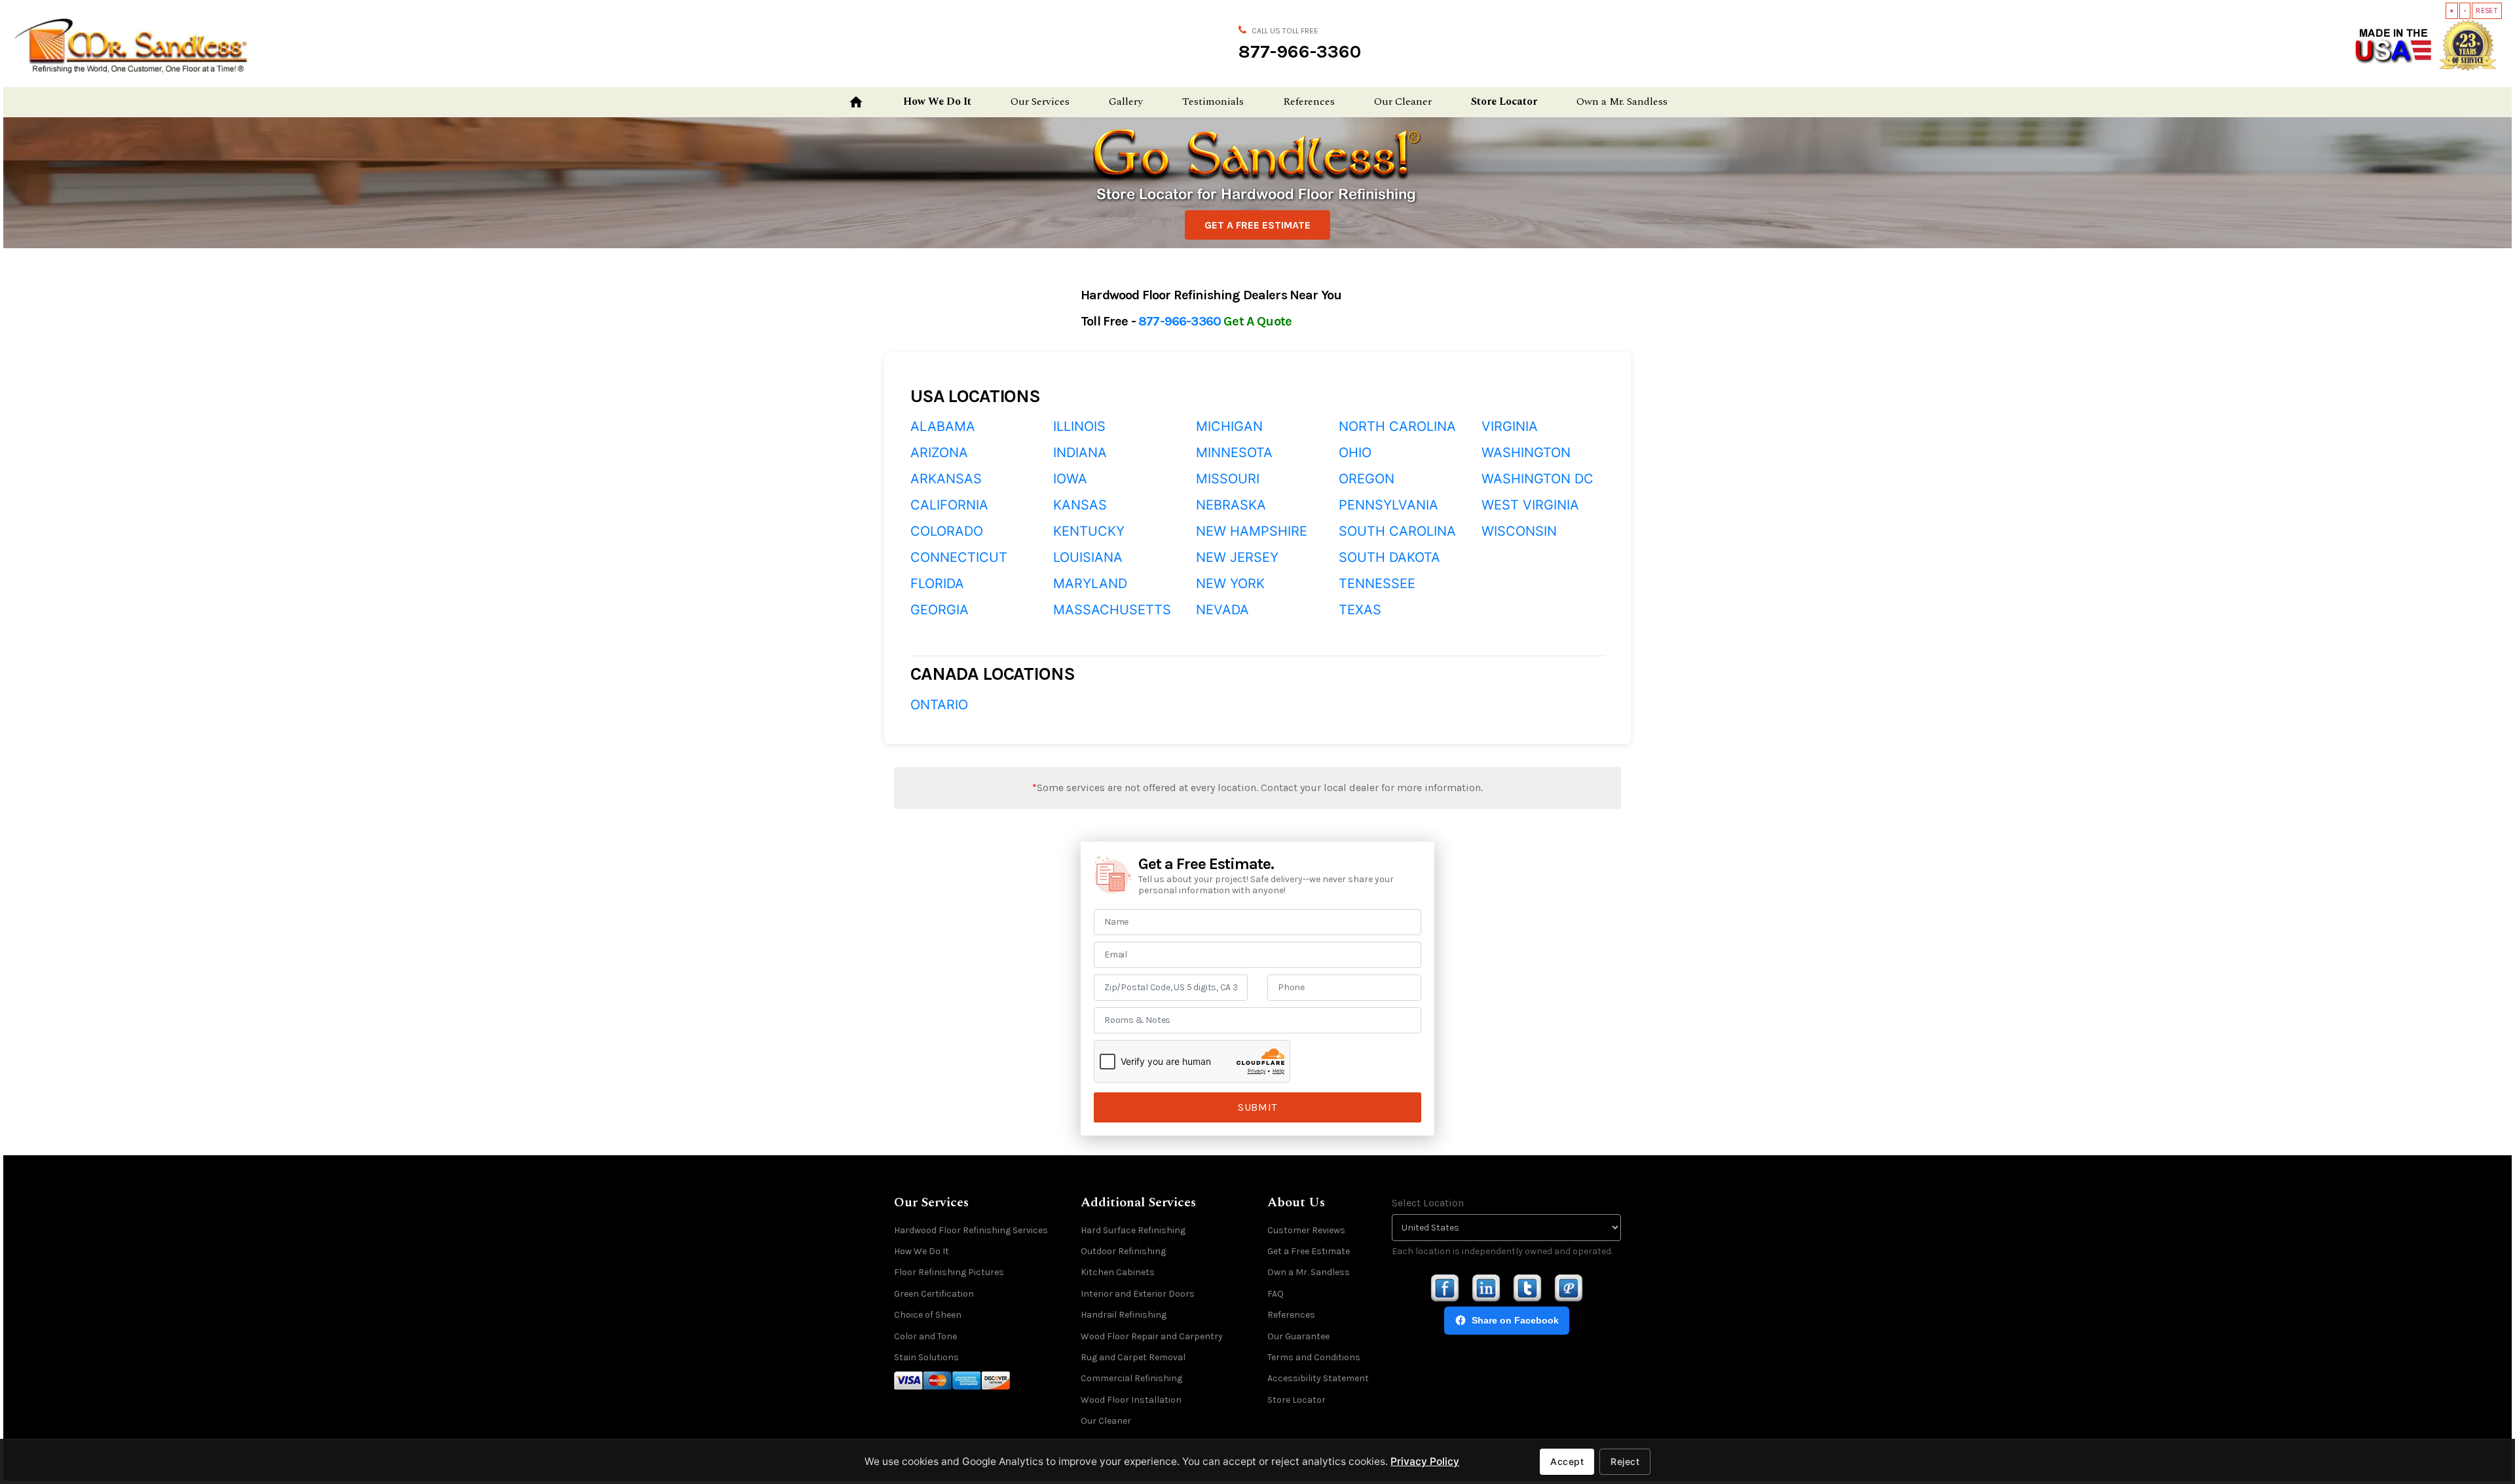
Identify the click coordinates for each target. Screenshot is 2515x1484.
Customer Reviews (1306, 1230)
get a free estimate (1257, 225)
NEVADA (1222, 610)
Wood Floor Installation (1131, 1400)
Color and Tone (925, 1336)
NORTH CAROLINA (1397, 426)
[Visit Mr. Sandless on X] (1527, 1289)
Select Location (1428, 1203)
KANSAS (1080, 505)
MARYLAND (1090, 584)
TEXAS (1360, 610)
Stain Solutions (926, 1357)
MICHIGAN (1229, 426)
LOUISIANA (1088, 557)
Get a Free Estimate (1309, 1251)
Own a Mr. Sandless (1622, 102)
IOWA (1070, 479)
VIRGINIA (1510, 426)
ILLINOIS (1079, 426)
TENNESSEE (1377, 584)
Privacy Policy (1425, 1461)
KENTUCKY (1089, 531)
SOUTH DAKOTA (1389, 557)
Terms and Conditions (1314, 1357)
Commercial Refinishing (1131, 1378)
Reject (1625, 1461)
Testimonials (1213, 102)
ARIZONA (939, 453)
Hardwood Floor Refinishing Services (971, 1230)
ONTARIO (939, 705)
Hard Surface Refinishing (1133, 1230)
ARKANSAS (946, 479)
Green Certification (934, 1294)
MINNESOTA (1234, 453)
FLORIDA (937, 584)
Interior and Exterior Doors (1138, 1294)
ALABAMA (943, 426)
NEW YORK (1230, 584)
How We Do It (937, 102)
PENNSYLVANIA (1388, 505)
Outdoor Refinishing (1123, 1251)
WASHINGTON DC (1537, 479)
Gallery (1126, 102)
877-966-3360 (1300, 51)
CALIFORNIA (949, 505)
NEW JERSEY (1237, 557)
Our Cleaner (1403, 102)
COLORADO (947, 531)
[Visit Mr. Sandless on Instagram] (1486, 1289)
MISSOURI (1228, 479)
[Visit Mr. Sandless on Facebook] (1445, 1289)
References (1309, 102)
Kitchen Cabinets (1118, 1272)
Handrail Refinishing (1124, 1315)
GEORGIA (940, 610)
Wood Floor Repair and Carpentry (1152, 1336)
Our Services (1040, 102)
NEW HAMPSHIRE (1252, 531)
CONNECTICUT (959, 557)
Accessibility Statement (1318, 1378)
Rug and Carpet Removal (1133, 1357)
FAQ (1276, 1294)
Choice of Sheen (928, 1315)
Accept (1567, 1461)
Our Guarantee (1298, 1336)
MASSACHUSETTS (1112, 610)
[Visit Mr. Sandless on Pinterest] (1569, 1289)
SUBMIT (1257, 1107)
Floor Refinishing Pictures (949, 1272)
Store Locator (1504, 102)
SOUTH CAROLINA (1397, 531)
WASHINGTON (1526, 453)
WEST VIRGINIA (1530, 505)
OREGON (1367, 479)
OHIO (1355, 453)
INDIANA (1080, 453)
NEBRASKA (1231, 505)
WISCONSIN (1519, 531)
